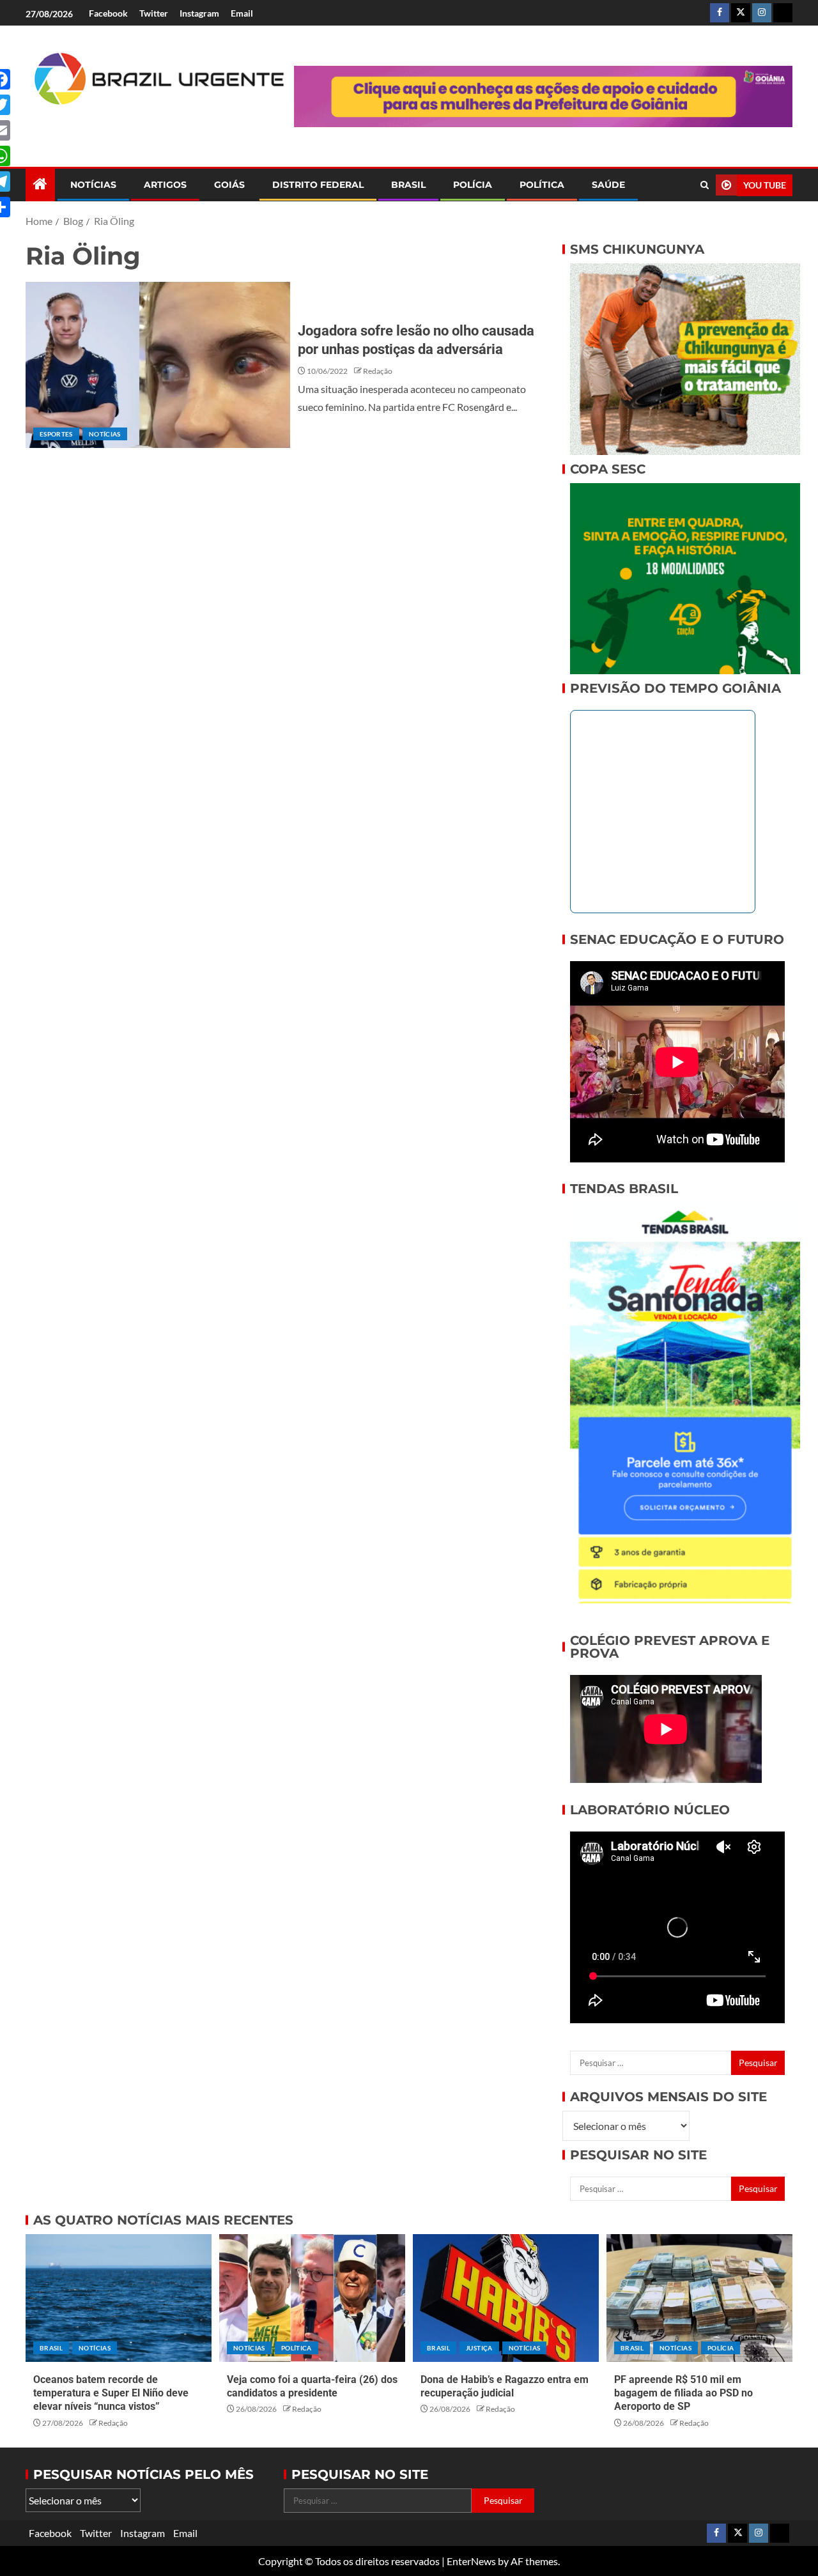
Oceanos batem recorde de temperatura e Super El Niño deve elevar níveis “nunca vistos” (111, 2393)
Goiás (229, 185)
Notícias (93, 185)
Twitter (154, 13)
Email (242, 13)
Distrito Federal (318, 185)
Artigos (165, 185)
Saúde (608, 185)
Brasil (408, 185)
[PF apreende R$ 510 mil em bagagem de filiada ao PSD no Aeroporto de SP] (699, 2298)
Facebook (108, 13)
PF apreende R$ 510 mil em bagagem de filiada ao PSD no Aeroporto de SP (683, 2393)
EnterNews (471, 2561)
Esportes (56, 434)
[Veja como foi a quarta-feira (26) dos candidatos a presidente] (312, 2298)
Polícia (473, 185)
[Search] (705, 185)
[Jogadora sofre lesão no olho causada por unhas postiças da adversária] (158, 365)
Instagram (199, 13)
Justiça (479, 2348)
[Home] (40, 184)
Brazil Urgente (150, 126)
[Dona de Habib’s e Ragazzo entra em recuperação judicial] (506, 2298)
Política (542, 185)
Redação (378, 371)
